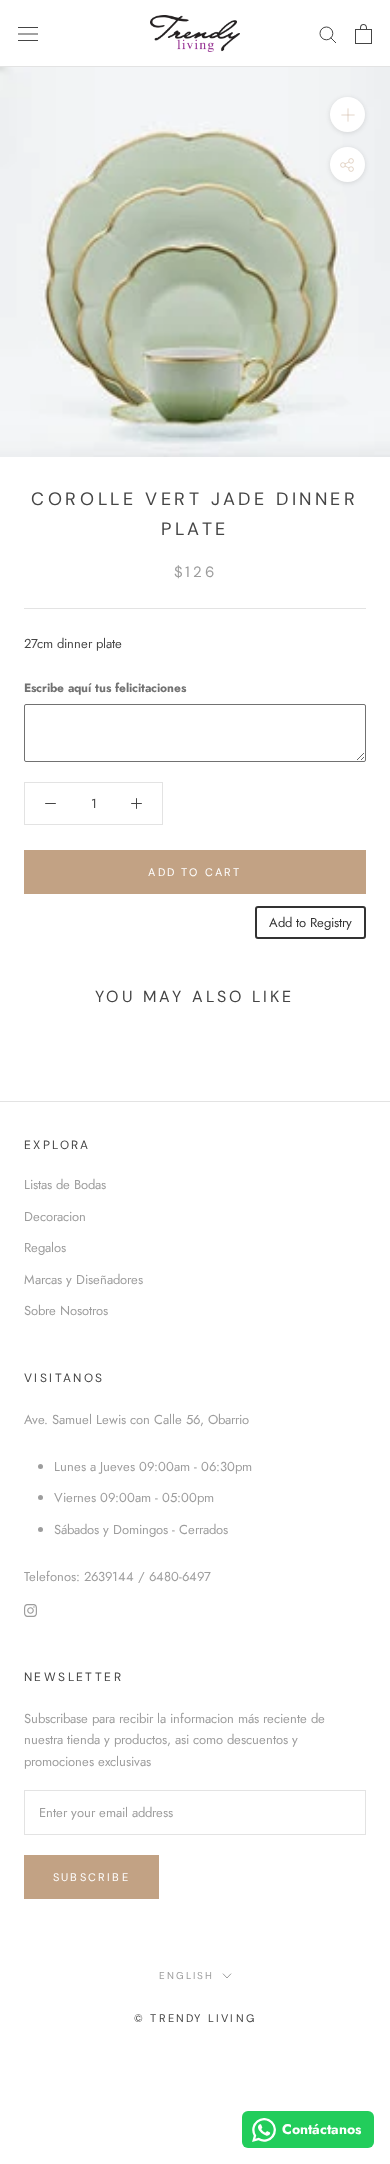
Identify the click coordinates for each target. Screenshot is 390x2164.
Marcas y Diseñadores (83, 1279)
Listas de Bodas (65, 1184)
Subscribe (91, 1877)
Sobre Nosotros (66, 1310)
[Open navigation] (28, 33)
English (186, 1975)
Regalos (45, 1247)
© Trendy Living (195, 2018)
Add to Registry (310, 922)
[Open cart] (363, 34)
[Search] (328, 33)
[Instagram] (30, 1609)
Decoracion (55, 1216)
